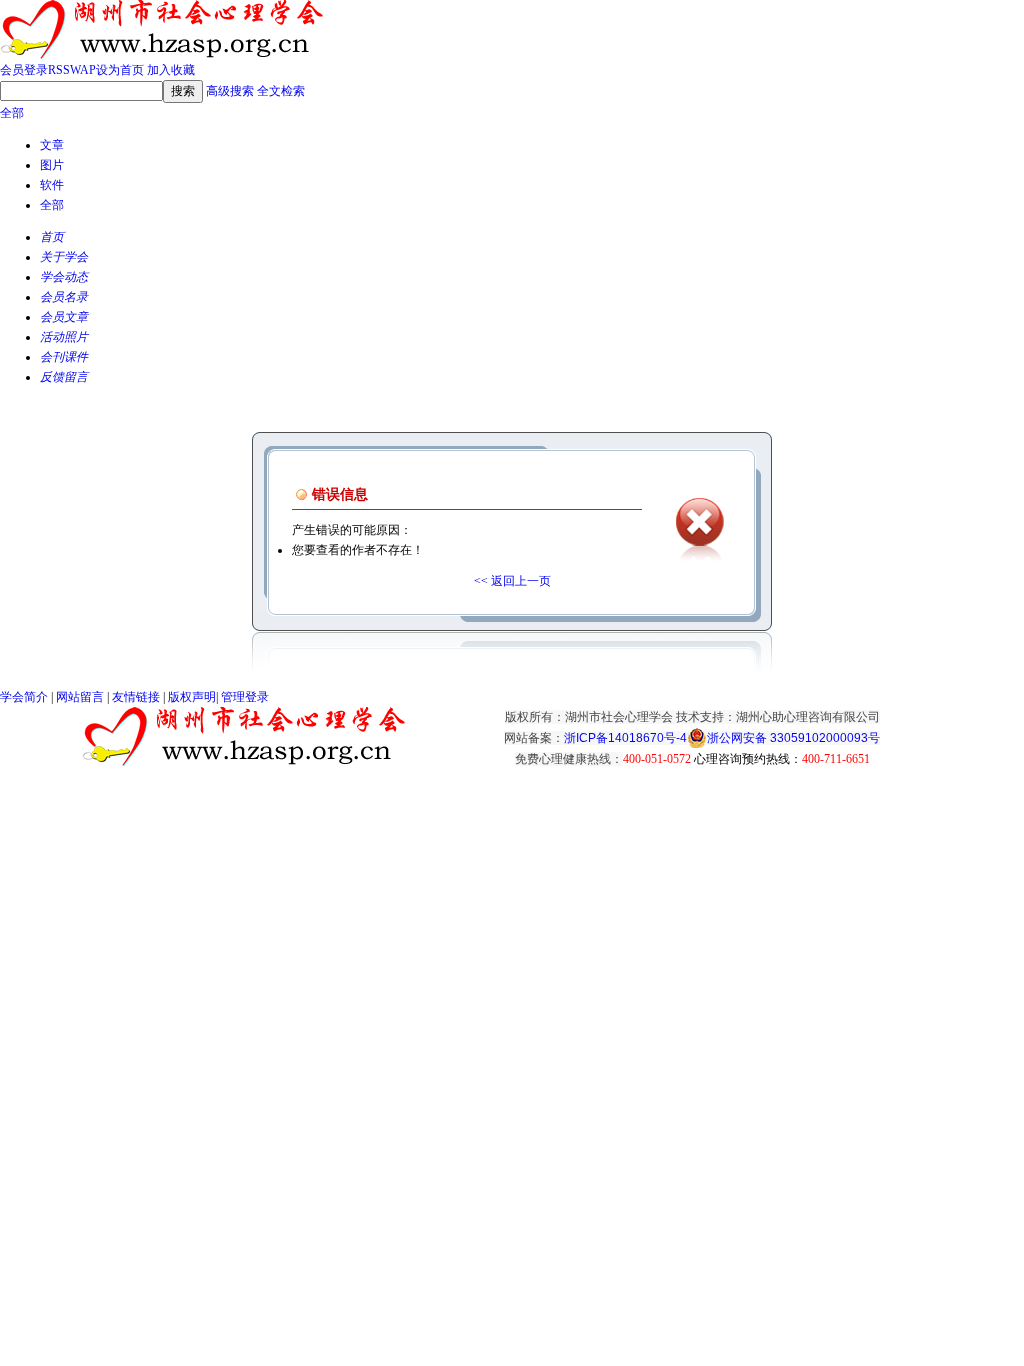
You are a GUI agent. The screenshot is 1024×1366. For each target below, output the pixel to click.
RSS (59, 70)
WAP (83, 70)
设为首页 (120, 70)
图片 (52, 165)
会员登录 (24, 70)
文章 (52, 145)
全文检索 (281, 91)
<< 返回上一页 (512, 581)
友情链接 (136, 697)
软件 (52, 185)
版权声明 (192, 697)
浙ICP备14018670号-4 (625, 738)
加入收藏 (171, 70)
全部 (12, 113)
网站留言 (80, 697)
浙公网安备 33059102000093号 (793, 738)
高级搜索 (230, 91)
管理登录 (245, 697)
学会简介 (24, 697)
